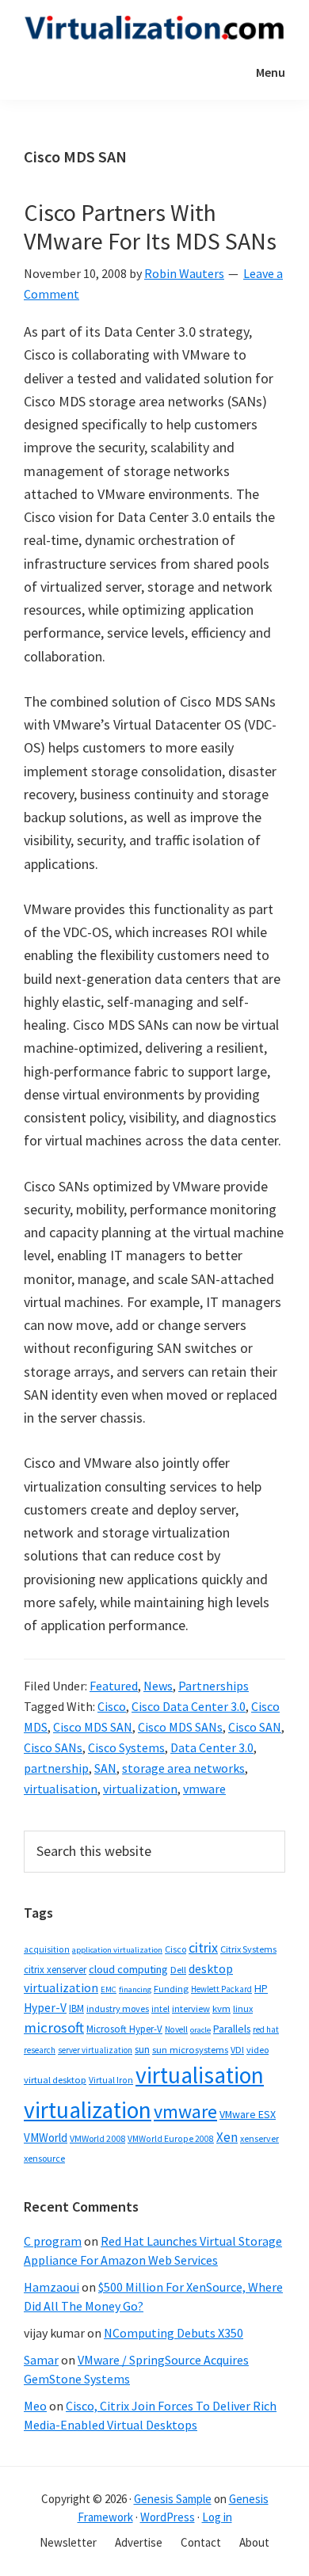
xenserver (259, 2138)
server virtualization (95, 2050)
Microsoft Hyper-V (124, 2029)
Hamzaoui (51, 2287)
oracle (200, 2030)
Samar (41, 2360)
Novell (176, 2029)
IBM (76, 2008)
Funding (171, 1989)
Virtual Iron (111, 2080)
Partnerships (214, 1686)
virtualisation (61, 1789)
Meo (35, 2406)
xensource (44, 2158)
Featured (114, 1686)
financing (135, 1989)
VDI (237, 2050)
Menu (271, 72)
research (40, 2050)
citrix (203, 1947)
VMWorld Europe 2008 (171, 2139)
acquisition (47, 1949)
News (158, 1686)
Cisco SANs (53, 1747)
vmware (204, 1789)
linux (243, 2008)
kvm (221, 2008)
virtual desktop (55, 2080)
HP (261, 1988)
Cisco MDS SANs (180, 1727)
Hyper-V (45, 2008)
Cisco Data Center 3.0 (189, 1706)
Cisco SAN (255, 1727)
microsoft (54, 2027)
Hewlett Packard (221, 1989)
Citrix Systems (248, 1949)
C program (53, 2241)
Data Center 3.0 (212, 1747)
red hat (266, 2029)
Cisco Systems (126, 1747)
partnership (56, 1768)
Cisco (112, 1706)
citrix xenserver (55, 1970)
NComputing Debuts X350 (174, 2333)
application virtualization (117, 1950)
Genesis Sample (173, 2499)
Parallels (232, 2029)
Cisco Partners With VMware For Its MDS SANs (150, 227)
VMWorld (46, 2138)
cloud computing (128, 1969)
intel (160, 2009)
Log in (217, 2517)
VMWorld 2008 (97, 2138)
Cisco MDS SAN (93, 1727)
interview (191, 2008)
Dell (178, 1970)
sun (142, 2050)
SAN (105, 1768)
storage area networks (183, 1768)
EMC (109, 1989)
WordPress (168, 2517)
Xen (227, 2137)
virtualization (140, 1789)
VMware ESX (248, 2114)
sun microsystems (190, 2050)
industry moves (118, 2008)
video (257, 2050)
